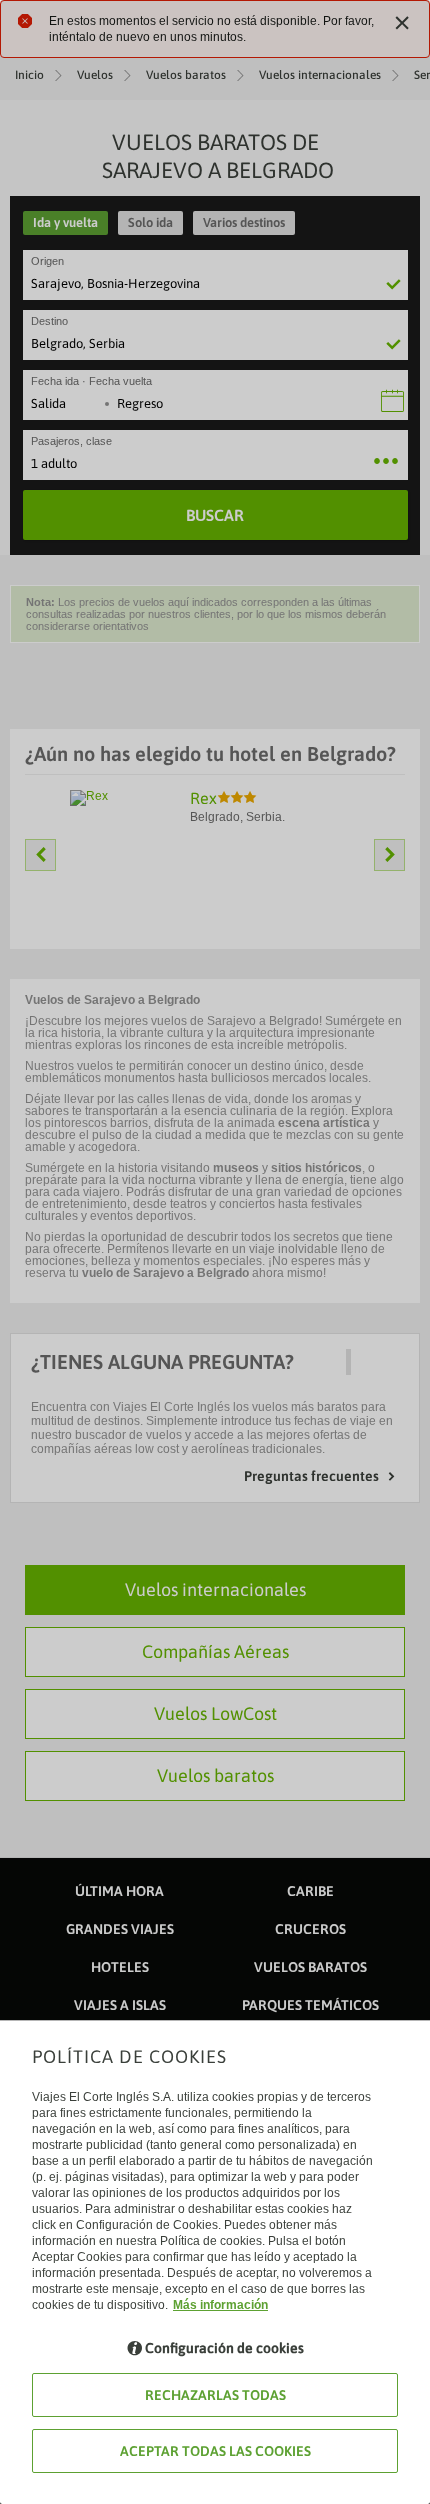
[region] (215, 1252)
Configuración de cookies (224, 2348)
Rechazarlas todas (215, 2395)
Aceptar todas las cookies (215, 2451)
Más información (220, 2305)
